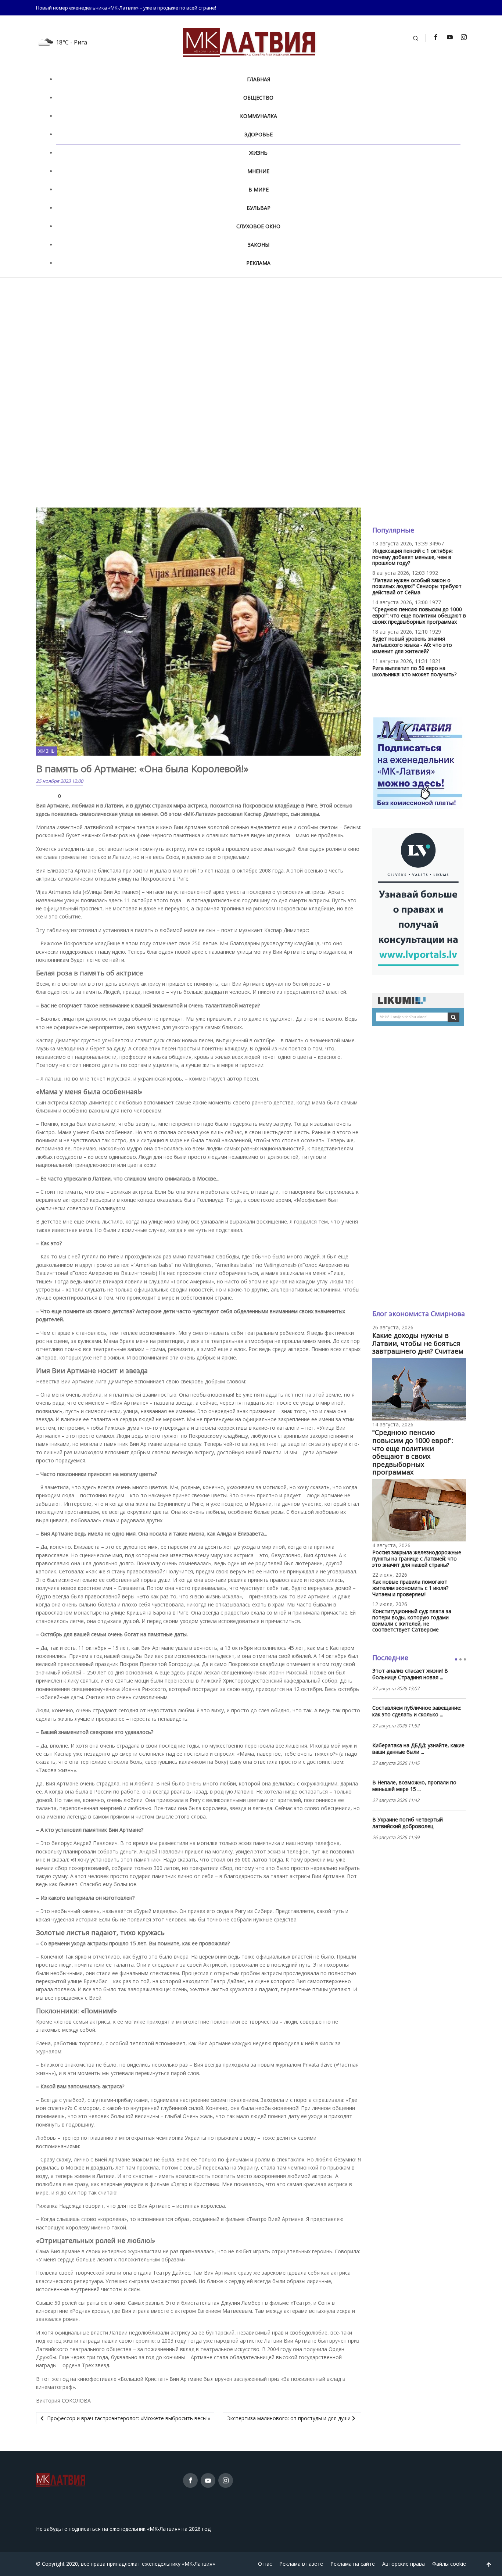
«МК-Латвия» (198, 2564)
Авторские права (404, 2564)
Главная (259, 79)
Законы (259, 245)
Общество (258, 98)
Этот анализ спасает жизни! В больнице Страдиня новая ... (410, 1674)
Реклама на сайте (353, 2564)
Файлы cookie (449, 2564)
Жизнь (258, 153)
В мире (259, 189)
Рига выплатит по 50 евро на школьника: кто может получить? (414, 671)
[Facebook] (435, 37)
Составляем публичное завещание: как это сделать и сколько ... (417, 1711)
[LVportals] (418, 900)
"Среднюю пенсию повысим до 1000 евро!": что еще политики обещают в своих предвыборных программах (419, 615)
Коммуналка (259, 116)
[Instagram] (463, 37)
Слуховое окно (258, 226)
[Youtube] (449, 37)
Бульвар (259, 208)
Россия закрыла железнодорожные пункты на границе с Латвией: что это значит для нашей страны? (417, 1559)
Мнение (258, 171)
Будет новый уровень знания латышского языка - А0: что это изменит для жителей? (412, 645)
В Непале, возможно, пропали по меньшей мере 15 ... (414, 1786)
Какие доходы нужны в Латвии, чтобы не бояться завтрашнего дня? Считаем (418, 1343)
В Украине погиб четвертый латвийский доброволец (408, 1823)
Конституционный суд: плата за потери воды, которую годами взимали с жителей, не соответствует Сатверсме (412, 1620)
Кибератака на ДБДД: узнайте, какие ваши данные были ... (418, 1749)
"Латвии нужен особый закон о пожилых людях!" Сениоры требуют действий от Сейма (417, 586)
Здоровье (259, 134)
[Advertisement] (251, 337)
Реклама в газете (301, 2564)
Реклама (258, 263)
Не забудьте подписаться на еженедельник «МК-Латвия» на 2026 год (123, 2529)
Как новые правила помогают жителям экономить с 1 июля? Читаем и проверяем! (410, 1588)
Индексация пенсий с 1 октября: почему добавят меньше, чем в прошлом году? (413, 557)
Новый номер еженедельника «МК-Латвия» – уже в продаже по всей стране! (126, 8)
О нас (265, 2564)
